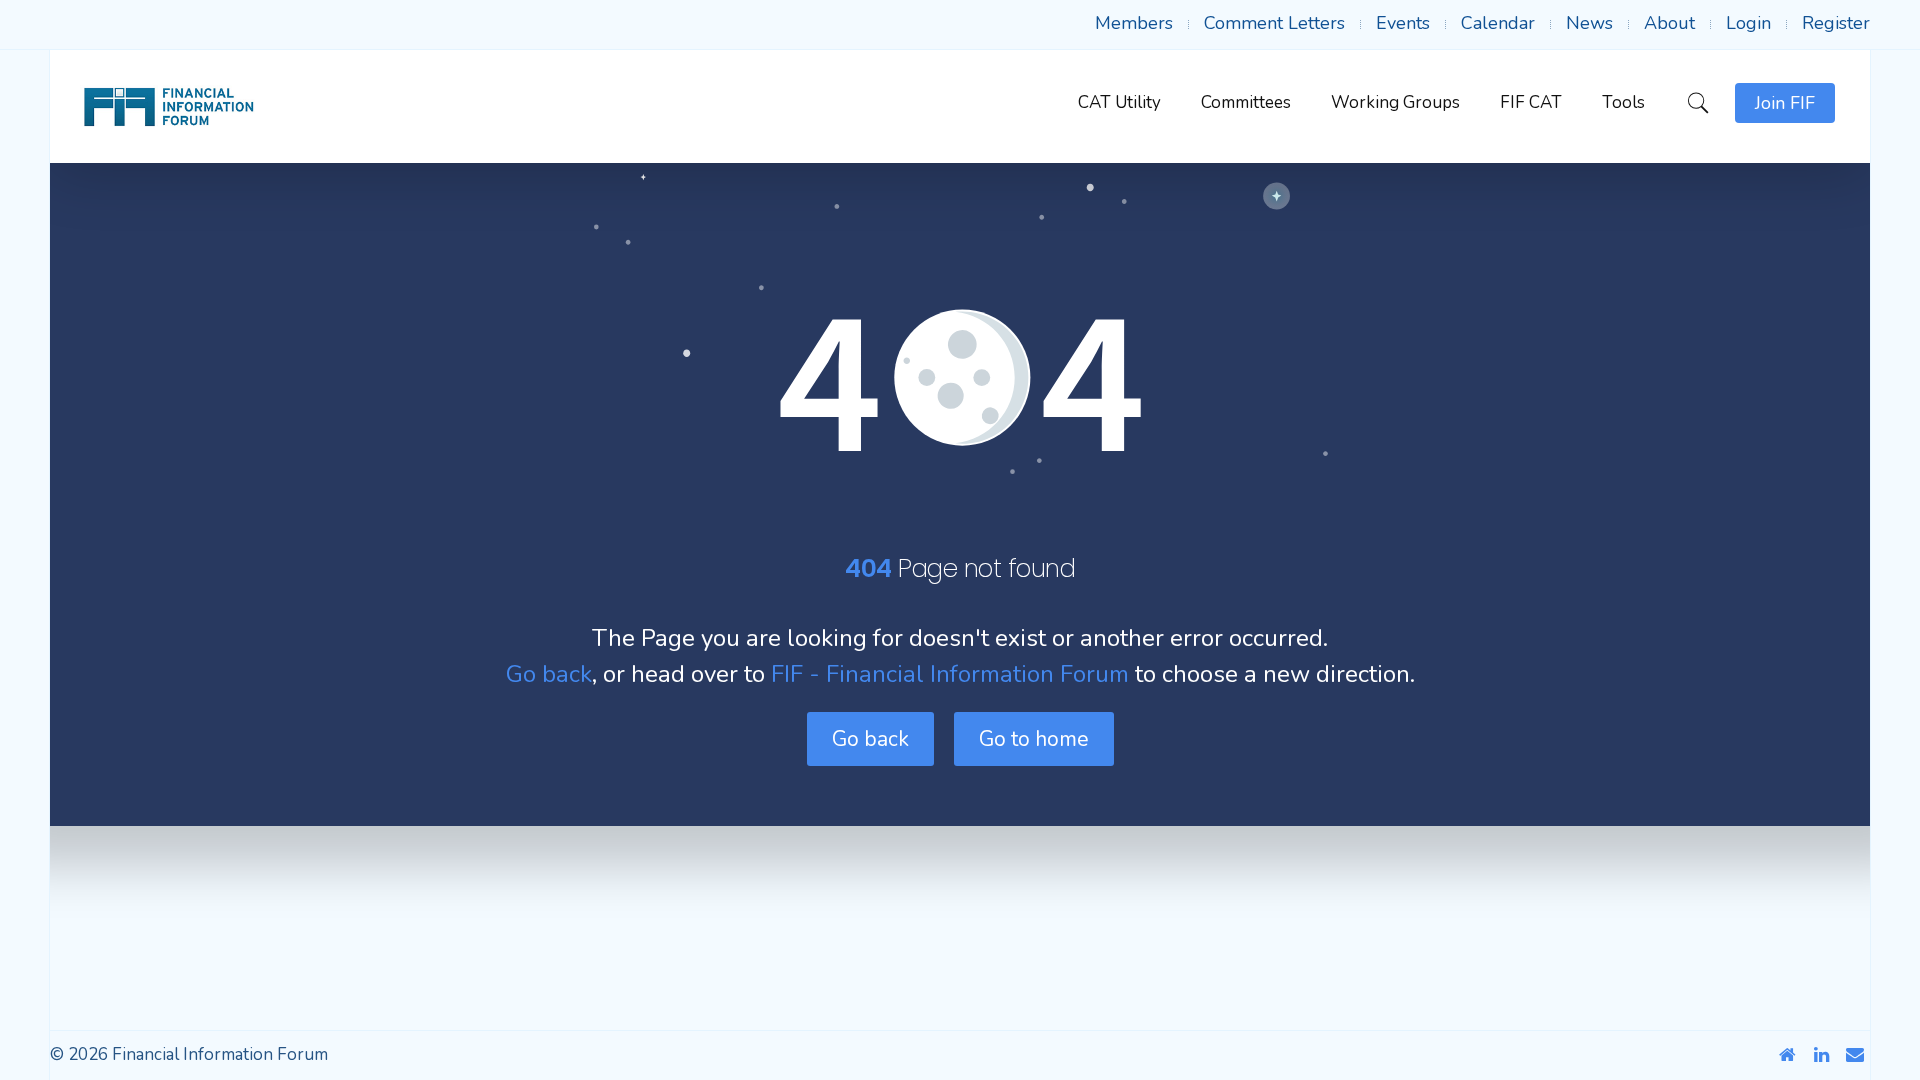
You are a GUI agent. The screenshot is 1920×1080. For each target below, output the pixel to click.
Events (1403, 23)
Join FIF (1785, 103)
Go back (549, 674)
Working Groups (1395, 102)
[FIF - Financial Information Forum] (168, 106)
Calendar (1498, 23)
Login (1748, 23)
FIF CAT (1531, 102)
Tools (1623, 102)
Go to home (1034, 739)
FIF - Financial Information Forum (950, 674)
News (1589, 23)
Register (1836, 23)
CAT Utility (1119, 102)
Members (1134, 23)
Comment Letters (1274, 23)
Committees (1246, 102)
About (1669, 23)
